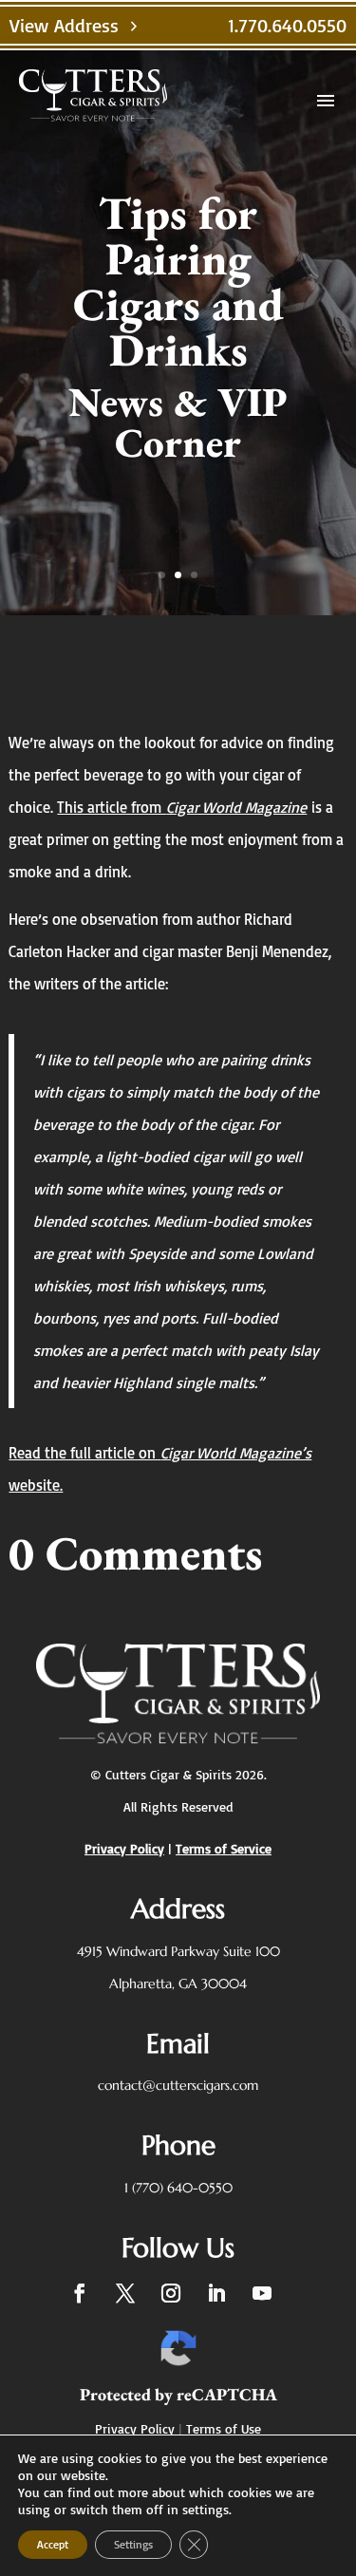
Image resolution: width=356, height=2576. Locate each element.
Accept (53, 2544)
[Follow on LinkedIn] (216, 2293)
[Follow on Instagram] (171, 2293)
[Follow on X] (125, 2293)
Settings (133, 2544)
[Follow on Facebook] (80, 2293)
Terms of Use (224, 2428)
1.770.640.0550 (287, 25)
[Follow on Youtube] (262, 2293)
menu (326, 101)
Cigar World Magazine (236, 807)
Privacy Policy (135, 2428)
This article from (112, 807)
